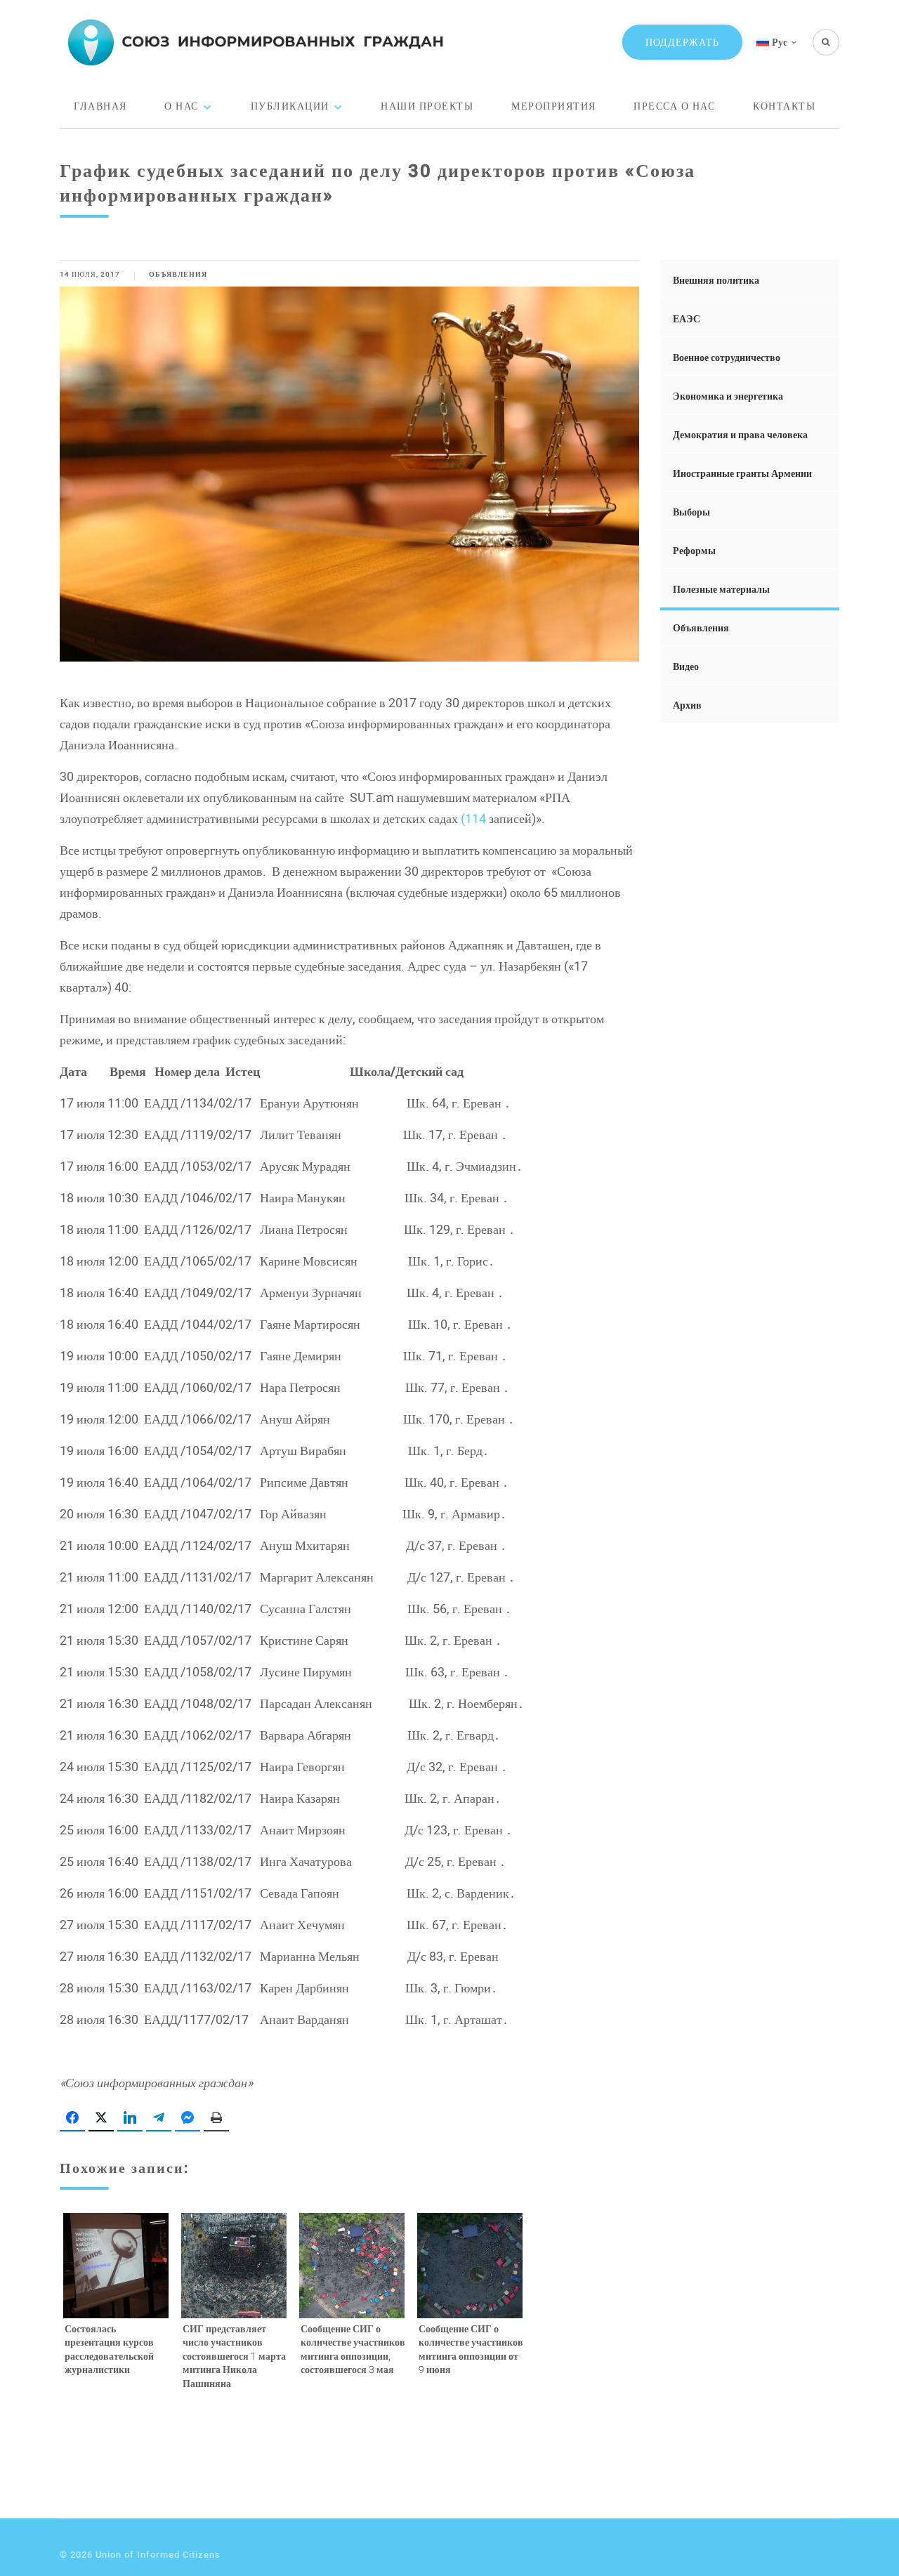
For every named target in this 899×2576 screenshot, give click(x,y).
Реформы (694, 550)
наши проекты (427, 106)
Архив (687, 705)
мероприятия (554, 106)
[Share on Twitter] (101, 2118)
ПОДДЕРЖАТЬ (682, 42)
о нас (182, 106)
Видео (686, 666)
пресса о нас (674, 106)
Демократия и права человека (740, 434)
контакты (784, 106)
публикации (290, 106)
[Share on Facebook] (72, 2118)
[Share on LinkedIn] (130, 2118)
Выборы (691, 512)
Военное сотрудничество (727, 357)
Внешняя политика (716, 280)
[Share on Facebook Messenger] (188, 2118)
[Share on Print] (216, 2118)
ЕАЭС (687, 318)
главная (100, 106)
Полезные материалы (721, 589)
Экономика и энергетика (728, 396)
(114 (473, 818)
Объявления (178, 274)
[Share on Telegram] (159, 2118)
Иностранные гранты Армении (742, 473)
